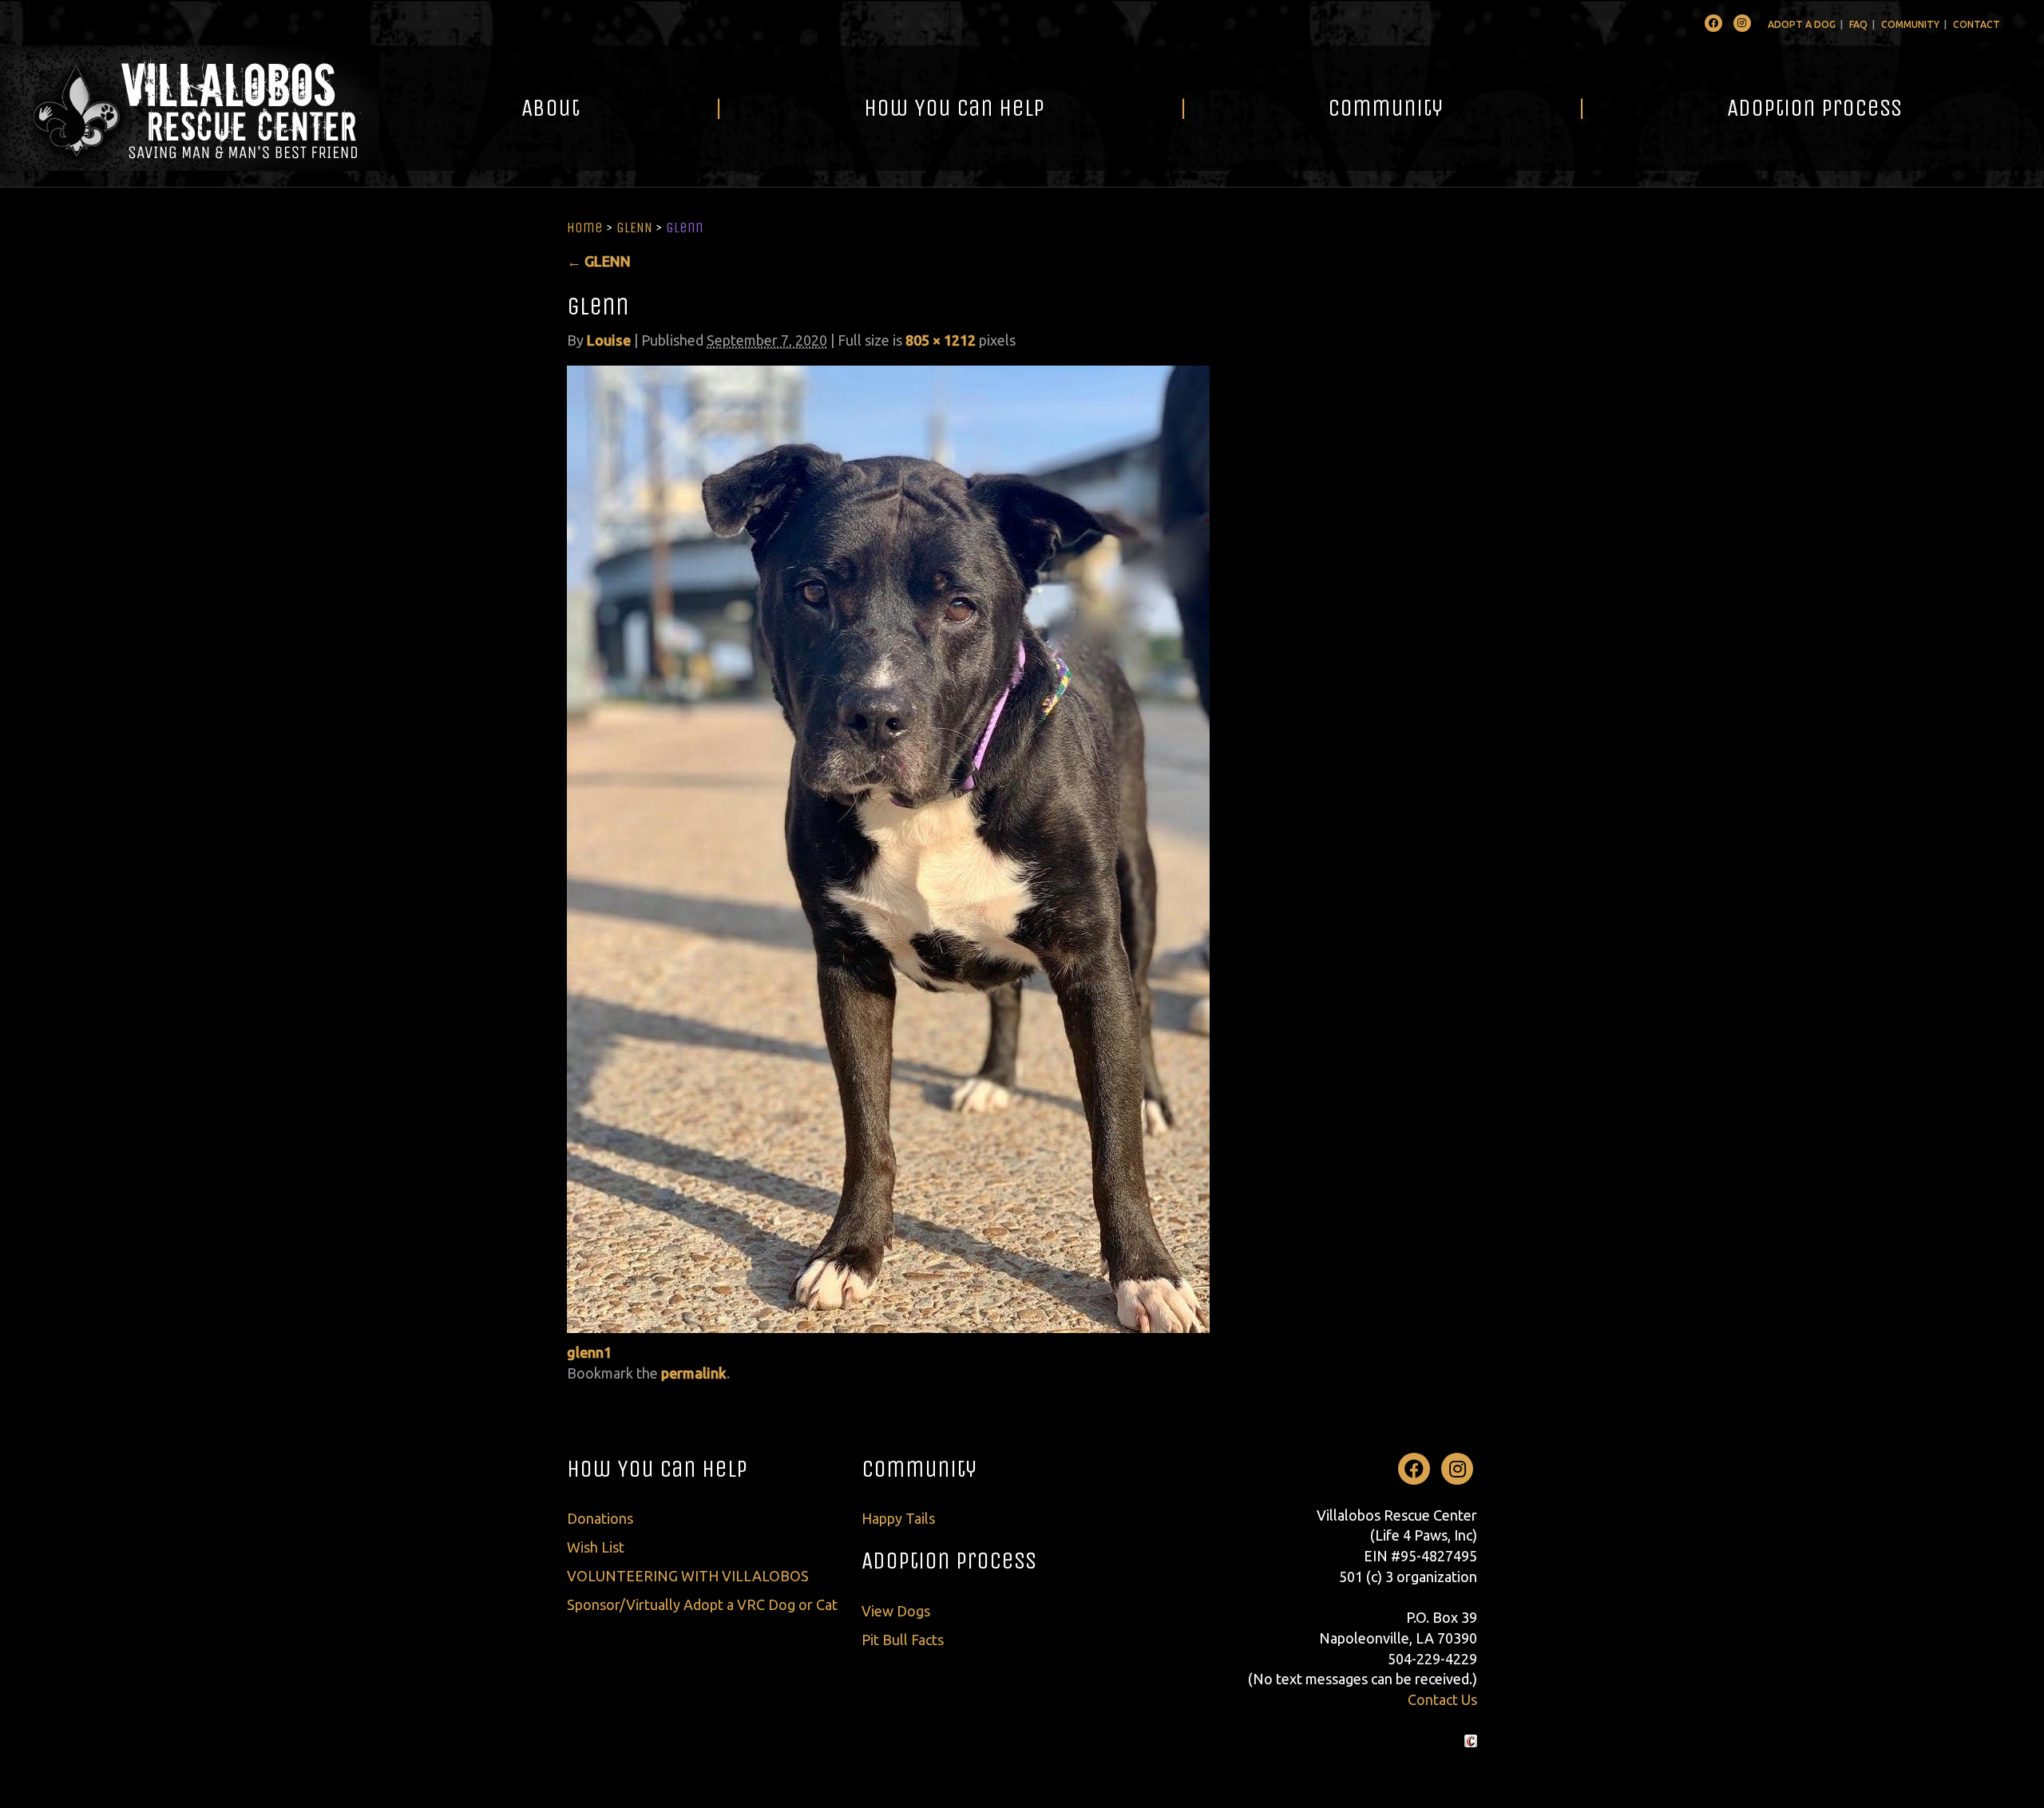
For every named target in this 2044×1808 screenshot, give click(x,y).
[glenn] (888, 848)
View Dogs (896, 1611)
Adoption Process (1814, 108)
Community (1910, 24)
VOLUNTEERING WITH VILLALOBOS (688, 1576)
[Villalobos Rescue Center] (190, 108)
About (551, 108)
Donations (600, 1518)
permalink (694, 1373)
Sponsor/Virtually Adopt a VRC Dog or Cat (702, 1604)
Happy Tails (898, 1518)
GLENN (634, 227)
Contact (1977, 24)
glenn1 (589, 1352)
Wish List (596, 1547)
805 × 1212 (941, 340)
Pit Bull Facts (903, 1640)
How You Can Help (954, 108)
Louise (609, 340)
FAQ (1858, 24)
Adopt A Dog (1802, 24)
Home (585, 227)
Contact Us (1442, 1699)
